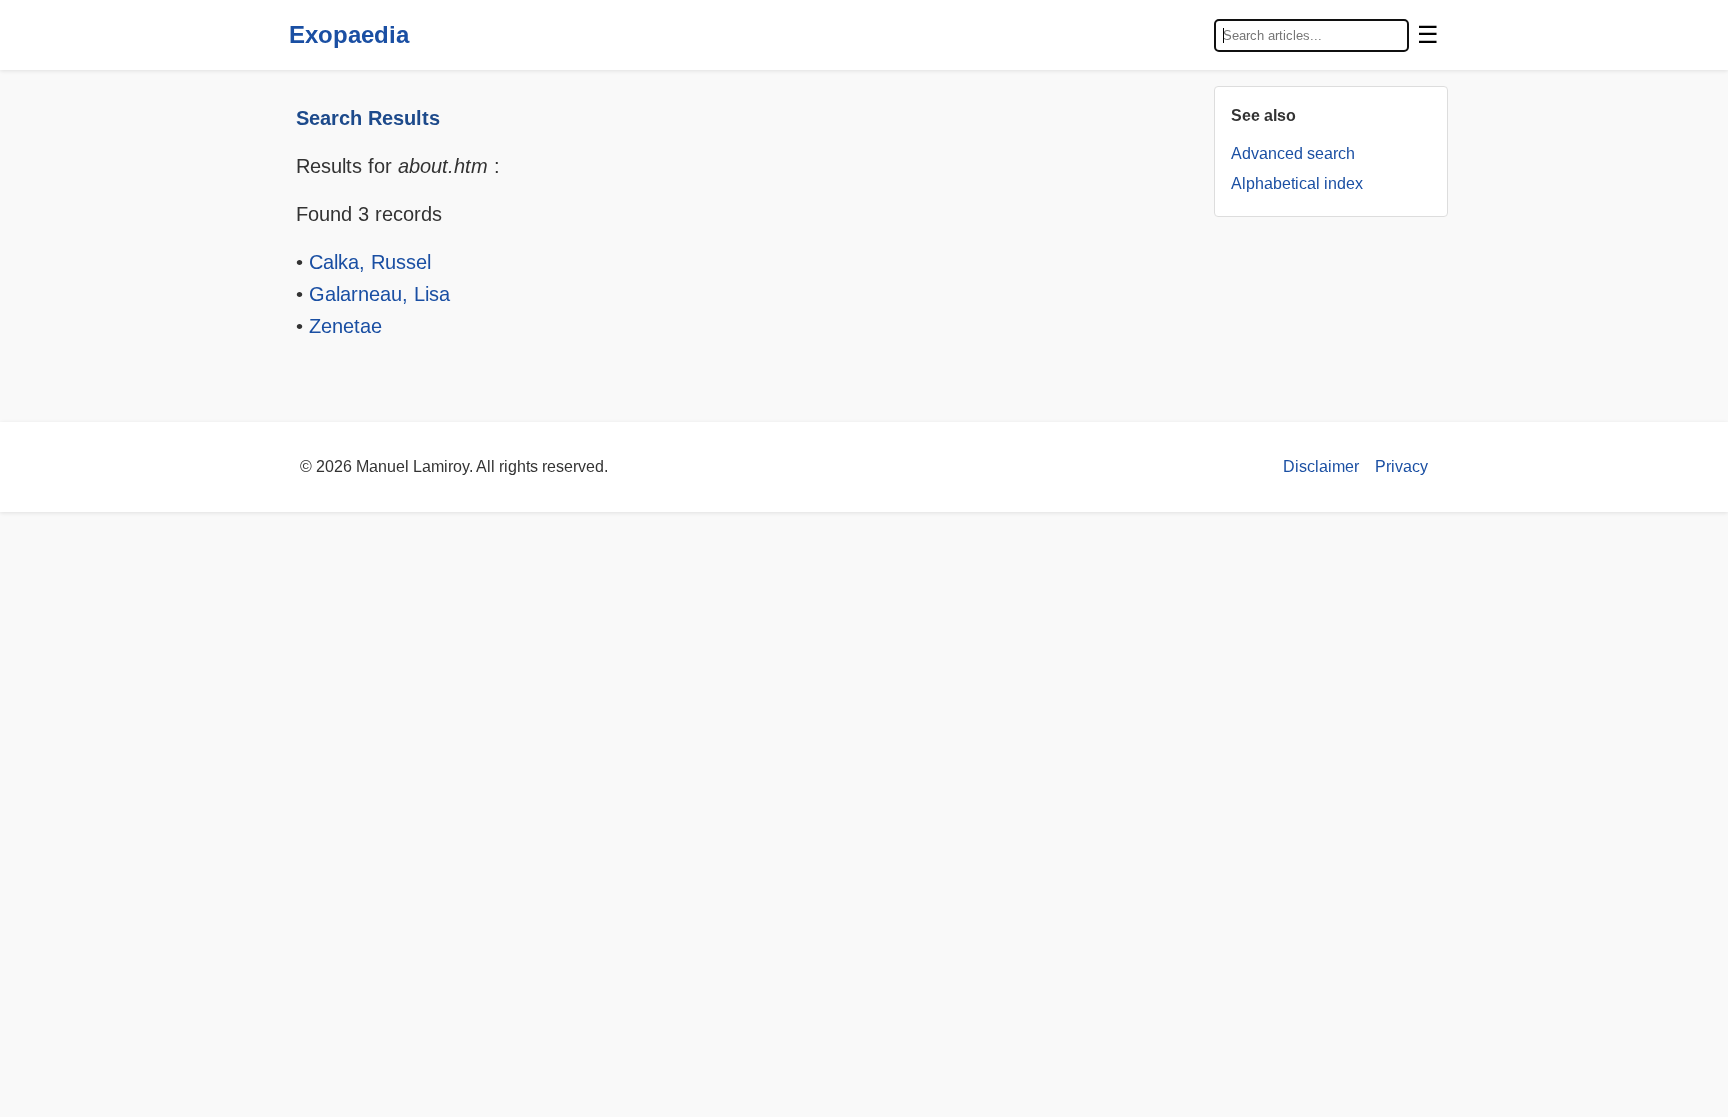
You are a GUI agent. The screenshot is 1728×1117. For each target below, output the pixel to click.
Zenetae (345, 326)
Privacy (1401, 466)
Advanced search (1293, 153)
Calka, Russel (370, 262)
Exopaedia (349, 34)
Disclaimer (1321, 466)
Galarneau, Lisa (379, 294)
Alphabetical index (1297, 183)
